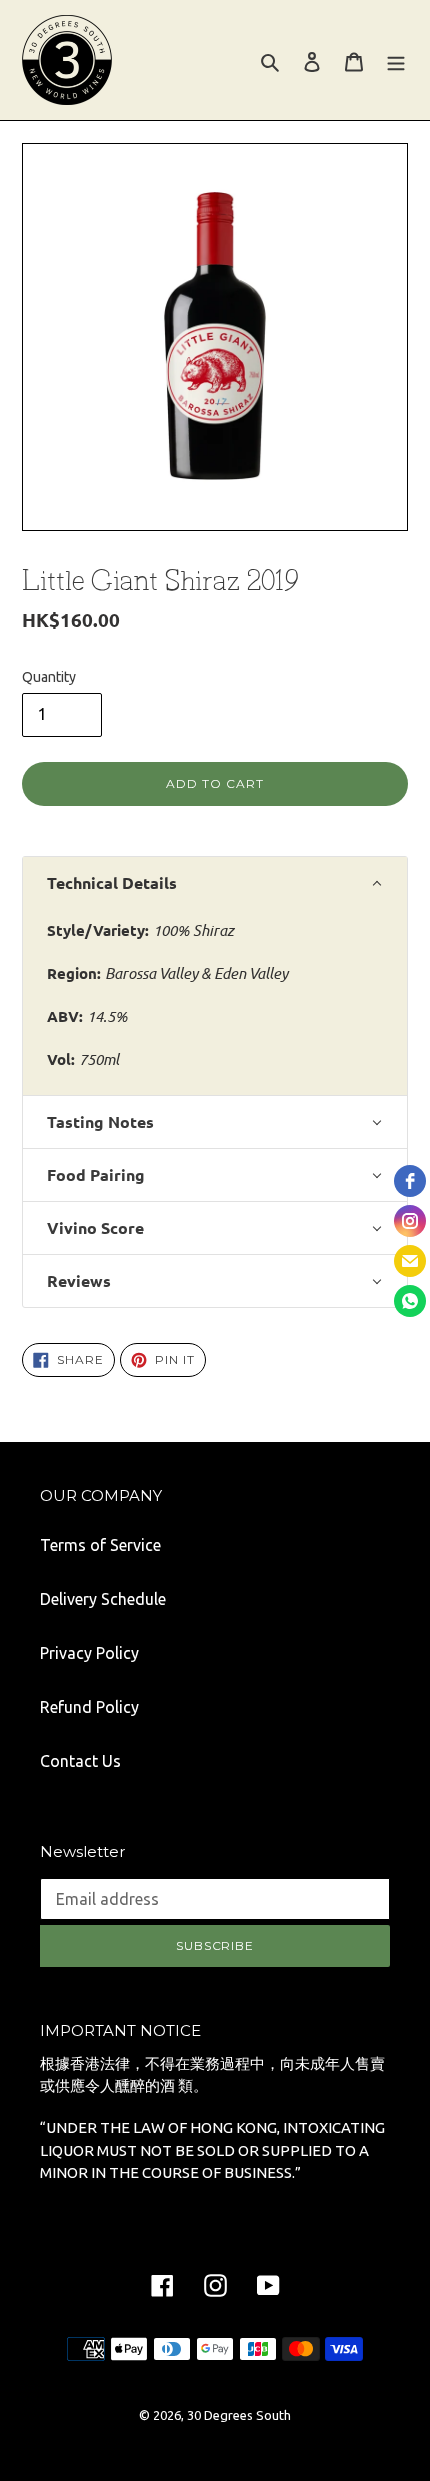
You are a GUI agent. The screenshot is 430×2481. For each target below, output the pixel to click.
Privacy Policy (89, 1653)
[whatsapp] (410, 1301)
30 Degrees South (239, 2415)
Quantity (49, 677)
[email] (410, 1261)
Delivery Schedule (103, 1599)
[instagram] (410, 1221)
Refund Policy (89, 1707)
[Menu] (396, 60)
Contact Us (80, 1761)
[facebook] (410, 1181)
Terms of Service (100, 1545)
